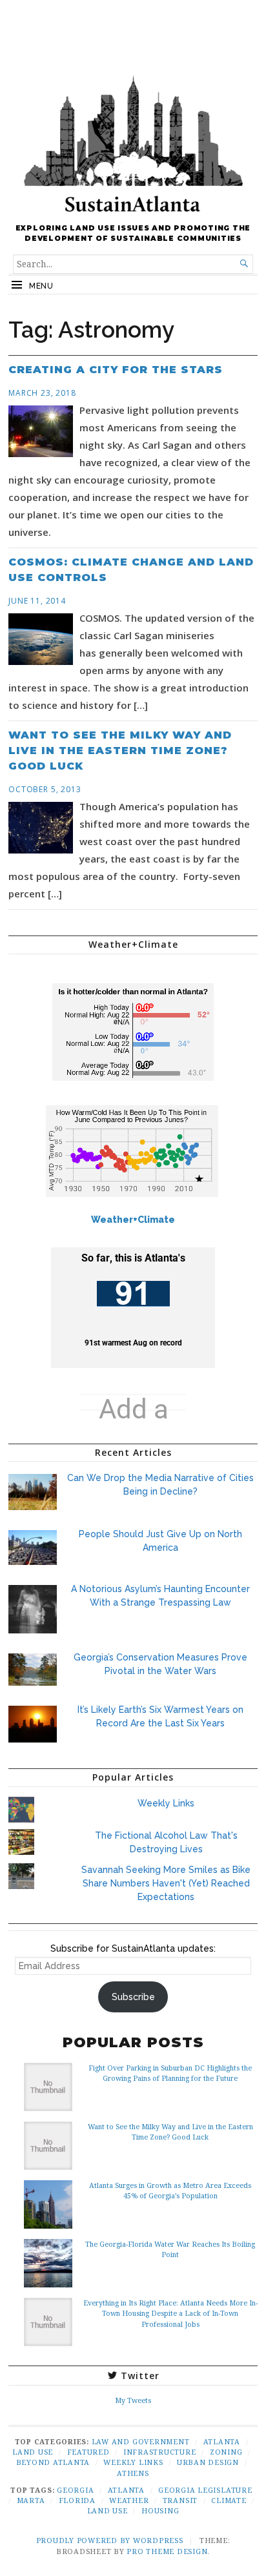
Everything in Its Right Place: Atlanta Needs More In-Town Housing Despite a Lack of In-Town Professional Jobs (170, 2313)
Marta (31, 2500)
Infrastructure (160, 2452)
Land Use (33, 2452)
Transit (180, 2500)
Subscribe (133, 1997)
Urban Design (208, 2462)
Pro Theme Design (167, 2551)
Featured (88, 2452)
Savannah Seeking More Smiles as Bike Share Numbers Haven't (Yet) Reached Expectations (166, 1883)
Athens (133, 2473)
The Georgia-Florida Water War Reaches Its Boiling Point (170, 2249)
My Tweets (133, 2400)
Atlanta (222, 2441)
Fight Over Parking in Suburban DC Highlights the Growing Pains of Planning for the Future (170, 2073)
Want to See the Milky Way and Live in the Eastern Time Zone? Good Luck (120, 751)
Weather (129, 2500)
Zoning (226, 2452)
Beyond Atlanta (53, 2462)
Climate (229, 2500)
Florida (77, 2500)
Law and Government (141, 2441)
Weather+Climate (133, 1220)
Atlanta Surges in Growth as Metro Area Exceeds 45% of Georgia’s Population (170, 2190)
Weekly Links (166, 1803)
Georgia (75, 2490)
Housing (160, 2510)
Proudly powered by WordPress (110, 2540)
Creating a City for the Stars (116, 370)
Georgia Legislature (205, 2490)
